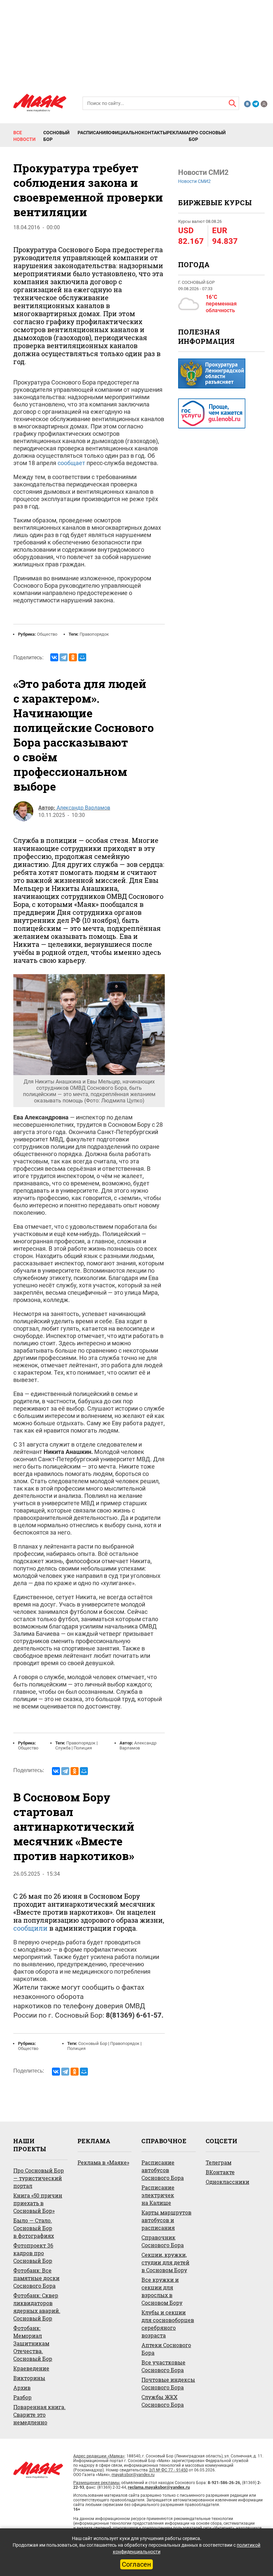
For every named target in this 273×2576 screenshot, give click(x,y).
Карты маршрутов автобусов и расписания (166, 2220)
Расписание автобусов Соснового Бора (163, 2170)
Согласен (136, 2564)
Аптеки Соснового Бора (166, 2349)
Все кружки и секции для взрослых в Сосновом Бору (162, 2291)
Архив (22, 2388)
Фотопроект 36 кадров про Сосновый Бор (33, 2253)
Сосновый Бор (56, 136)
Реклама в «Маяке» (103, 2162)
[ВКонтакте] (54, 657)
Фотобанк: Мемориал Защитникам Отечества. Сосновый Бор (33, 2343)
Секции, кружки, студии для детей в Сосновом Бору (165, 2262)
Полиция (83, 1748)
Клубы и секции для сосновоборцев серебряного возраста (168, 2324)
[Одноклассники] (73, 657)
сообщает (71, 463)
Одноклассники (228, 2182)
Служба (63, 1748)
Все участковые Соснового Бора (163, 2366)
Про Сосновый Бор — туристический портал (39, 2178)
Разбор (22, 2397)
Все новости (24, 136)
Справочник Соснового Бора (163, 2241)
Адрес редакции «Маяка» (99, 2456)
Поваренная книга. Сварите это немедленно (39, 2415)
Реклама (178, 133)
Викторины (29, 2378)
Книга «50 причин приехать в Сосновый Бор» (38, 2203)
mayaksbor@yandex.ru (133, 2475)
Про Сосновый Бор (207, 136)
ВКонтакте (220, 2172)
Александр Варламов (83, 808)
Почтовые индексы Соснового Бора (168, 2383)
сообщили (30, 1928)
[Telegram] (64, 657)
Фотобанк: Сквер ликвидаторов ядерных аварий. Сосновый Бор (37, 2307)
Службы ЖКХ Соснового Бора (163, 2401)
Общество (47, 634)
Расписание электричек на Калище (158, 2195)
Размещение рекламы (96, 2483)
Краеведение (31, 2368)
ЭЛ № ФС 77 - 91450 (168, 2470)
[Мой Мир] (82, 657)
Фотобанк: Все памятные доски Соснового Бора (36, 2278)
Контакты (154, 133)
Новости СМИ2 (194, 181)
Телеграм (219, 2162)
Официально (125, 133)
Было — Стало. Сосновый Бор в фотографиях (34, 2228)
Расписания (93, 133)
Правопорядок (94, 634)
